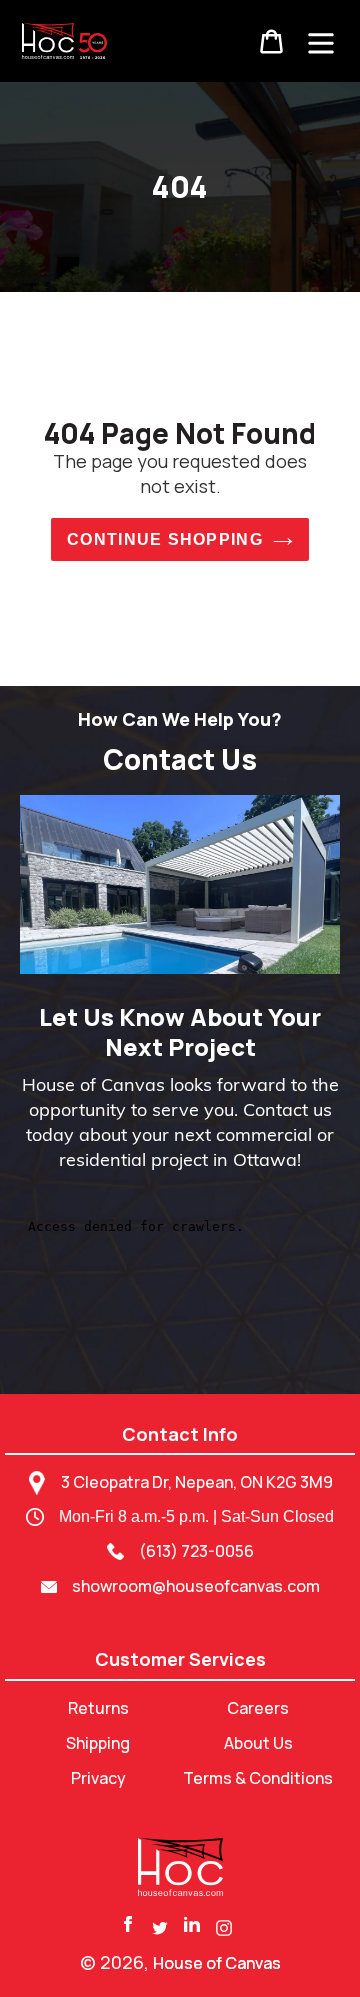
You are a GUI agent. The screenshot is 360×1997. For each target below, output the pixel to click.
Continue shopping (165, 539)
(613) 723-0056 (196, 1551)
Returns (98, 1708)
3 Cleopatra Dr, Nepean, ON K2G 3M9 (197, 1482)
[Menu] (321, 41)
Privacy (98, 1778)
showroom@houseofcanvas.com (196, 1586)
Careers (258, 1708)
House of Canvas (217, 1963)
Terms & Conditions (258, 1778)
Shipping (98, 1743)
